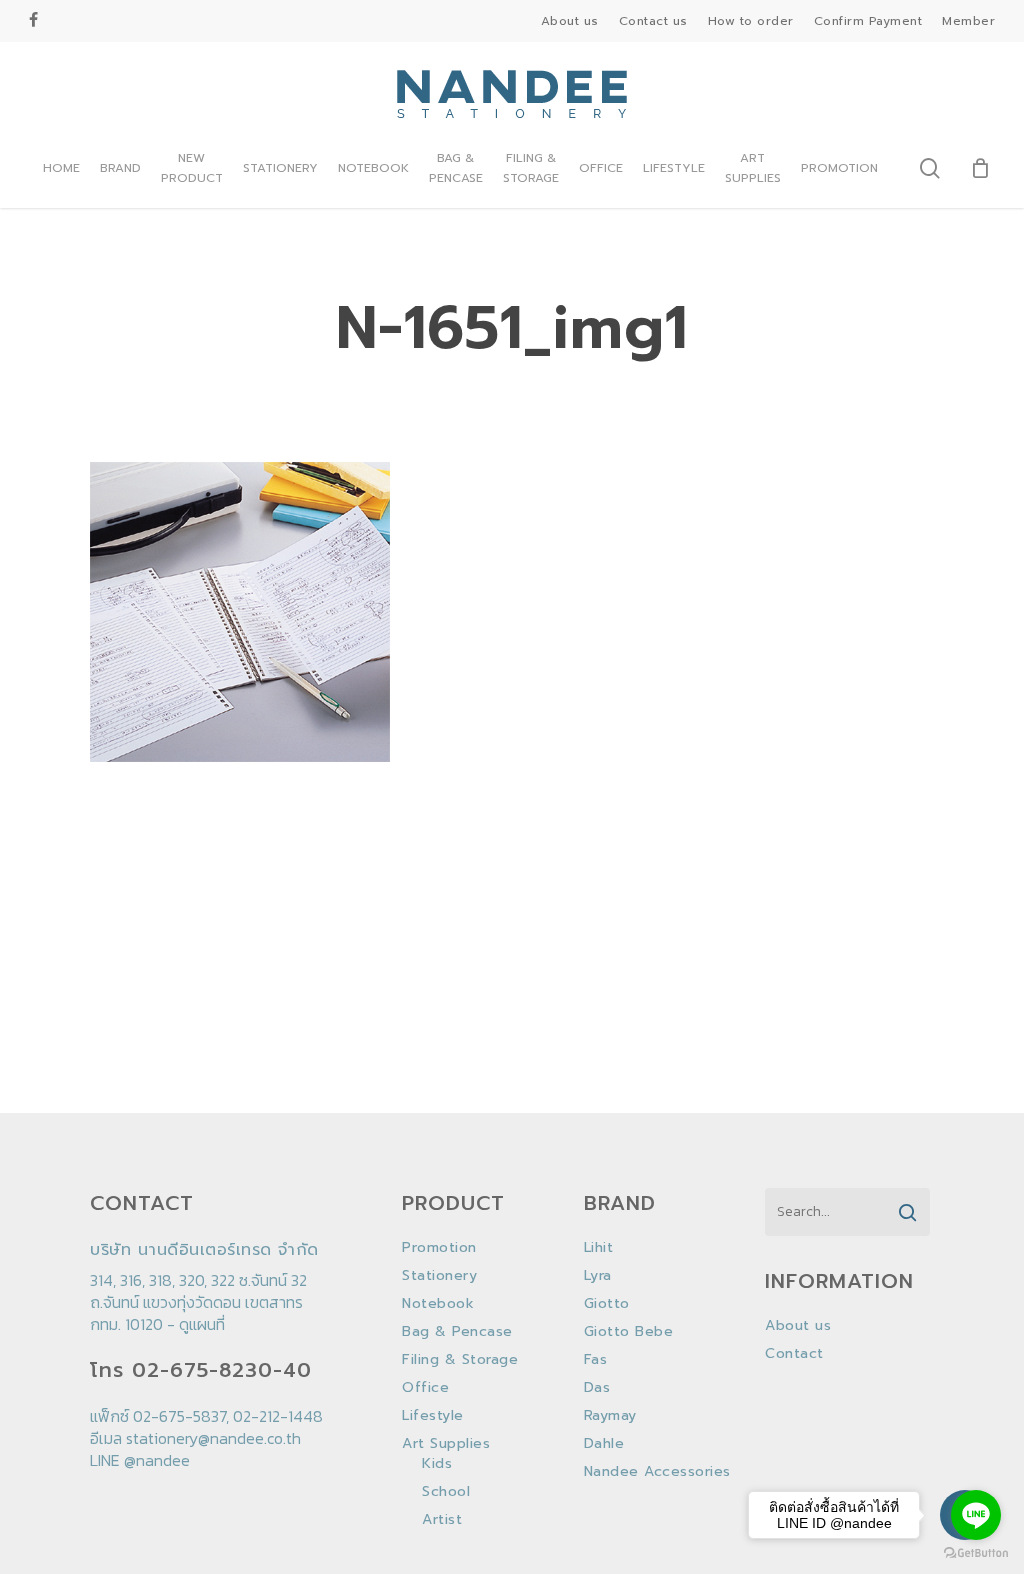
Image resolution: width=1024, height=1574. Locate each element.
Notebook (438, 1304)
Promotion (439, 1248)
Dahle (604, 1444)
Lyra (598, 1276)
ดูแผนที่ (202, 1324)
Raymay (610, 1416)
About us (798, 1326)
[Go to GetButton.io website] (976, 1553)
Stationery (439, 1276)
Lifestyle (433, 1416)
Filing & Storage (460, 1360)
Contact (794, 1354)
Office (425, 1388)
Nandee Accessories (657, 1472)
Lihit (599, 1248)
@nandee (157, 1460)
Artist (442, 1520)
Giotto (607, 1304)
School (446, 1492)
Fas (596, 1360)
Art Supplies (446, 1444)
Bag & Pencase (457, 1332)
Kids (437, 1464)
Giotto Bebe (629, 1332)
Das (597, 1388)
